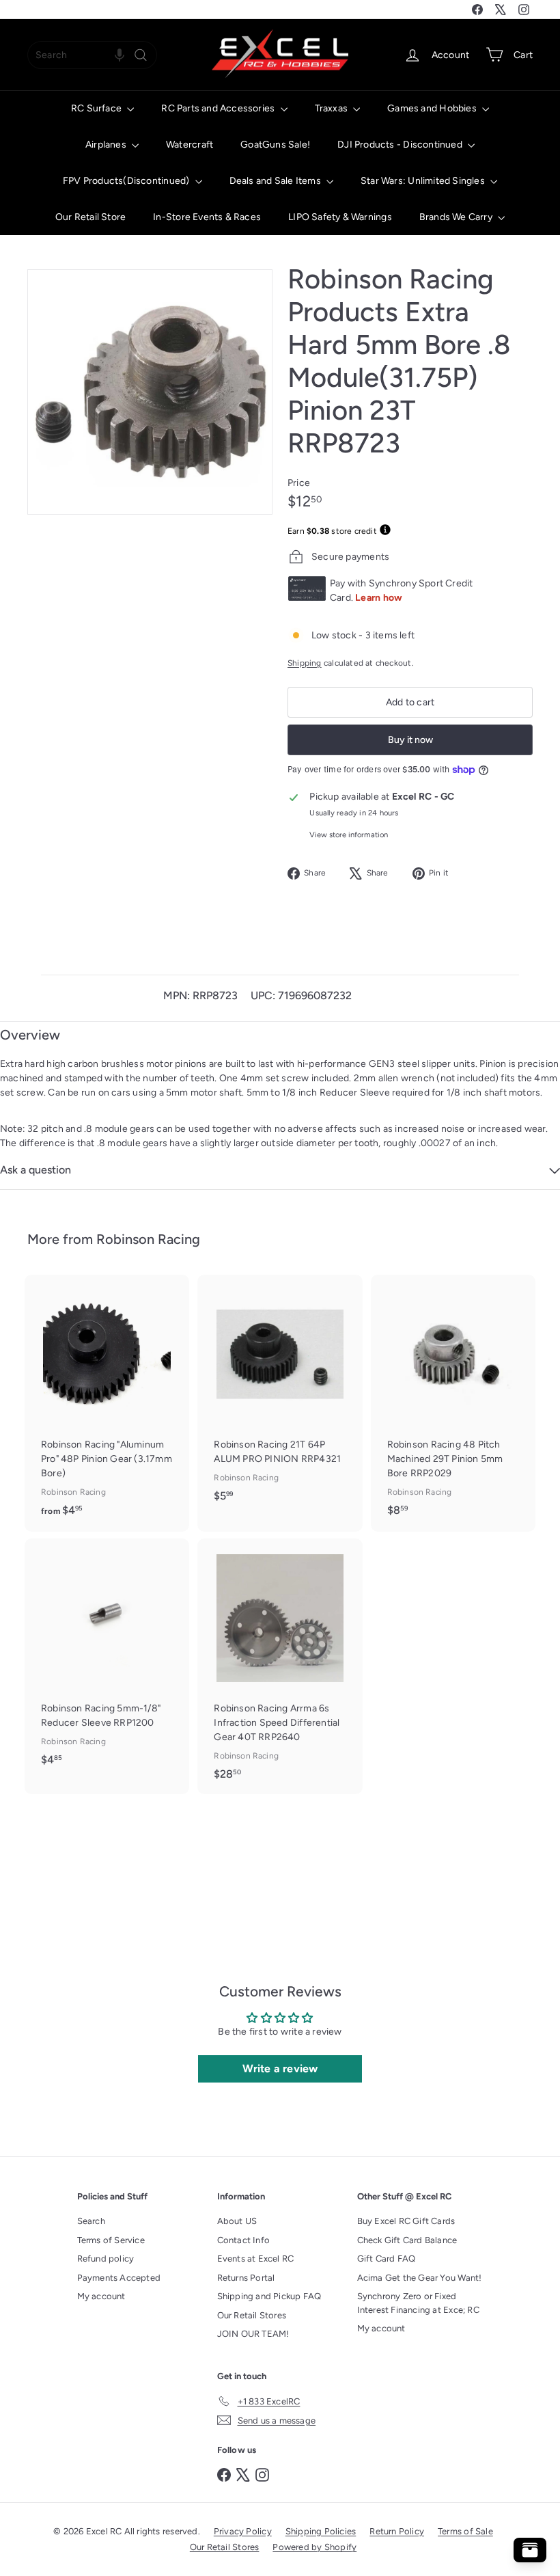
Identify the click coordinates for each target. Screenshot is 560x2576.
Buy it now (410, 740)
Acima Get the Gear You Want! (420, 2278)
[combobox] (92, 55)
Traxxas (333, 108)
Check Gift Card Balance (407, 2240)
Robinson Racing (148, 1239)
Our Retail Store (90, 217)
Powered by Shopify (314, 2547)
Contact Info (244, 2240)
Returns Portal (246, 2278)
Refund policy (106, 2259)
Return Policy (397, 2531)
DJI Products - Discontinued (401, 145)
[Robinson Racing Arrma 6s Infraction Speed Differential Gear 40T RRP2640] (280, 1666)
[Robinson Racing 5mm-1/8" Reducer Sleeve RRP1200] (107, 1659)
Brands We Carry (457, 217)
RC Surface (97, 108)
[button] (120, 55)
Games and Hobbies (433, 108)
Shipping (305, 663)
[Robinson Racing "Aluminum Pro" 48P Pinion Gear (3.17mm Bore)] (107, 1403)
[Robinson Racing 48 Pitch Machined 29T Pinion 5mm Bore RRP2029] (453, 1402)
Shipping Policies (321, 2531)
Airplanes (107, 145)
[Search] (141, 55)
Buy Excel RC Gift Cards (406, 2221)
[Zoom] (150, 392)
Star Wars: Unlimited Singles (424, 181)
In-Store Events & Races (207, 217)
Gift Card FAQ (387, 2259)
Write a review (280, 2069)
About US (237, 2221)
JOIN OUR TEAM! (253, 2334)
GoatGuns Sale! (275, 145)
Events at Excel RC (256, 2259)
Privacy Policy (243, 2531)
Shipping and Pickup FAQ (269, 2296)
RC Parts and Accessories (219, 108)
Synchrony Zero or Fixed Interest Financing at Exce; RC (418, 2303)
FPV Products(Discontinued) (127, 181)
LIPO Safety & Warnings (340, 217)
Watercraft (190, 145)
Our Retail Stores (252, 2315)
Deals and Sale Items (276, 181)
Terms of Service (111, 2240)
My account (101, 2296)
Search (91, 2221)
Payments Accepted (119, 2278)
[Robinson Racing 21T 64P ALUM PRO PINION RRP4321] (280, 1395)
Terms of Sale (465, 2531)
